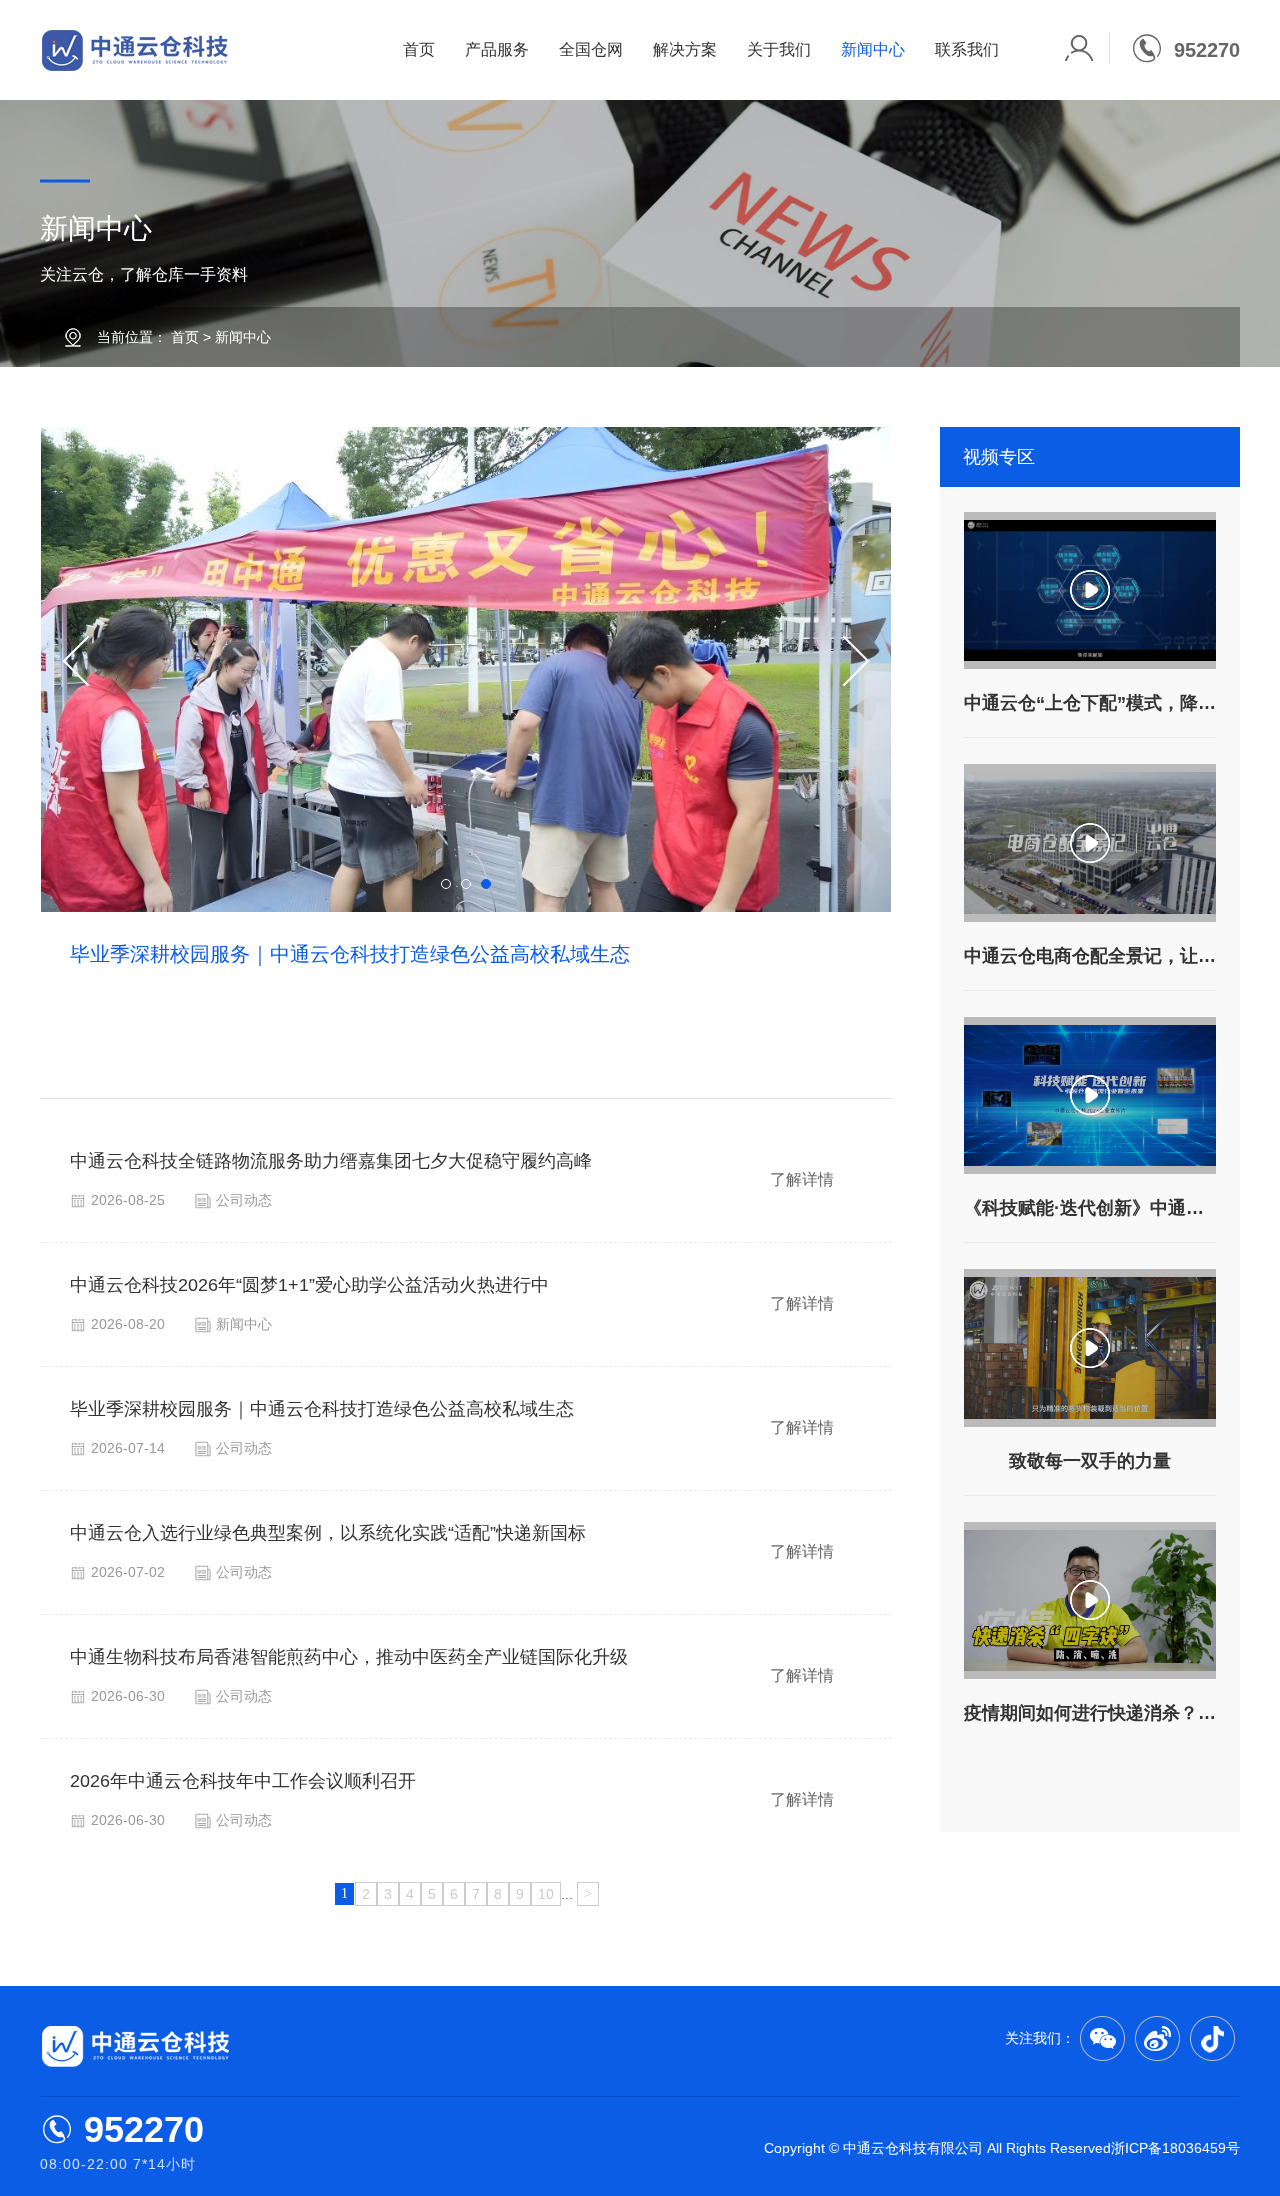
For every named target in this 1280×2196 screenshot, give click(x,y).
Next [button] (844, 661)
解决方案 (685, 49)
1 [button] (446, 884)
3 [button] (486, 884)
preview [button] (88, 661)
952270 (144, 2129)
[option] (466, 763)
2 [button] (466, 884)
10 (546, 1894)
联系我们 (967, 49)
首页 (419, 49)
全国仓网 (591, 49)
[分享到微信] (1102, 2038)
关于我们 (779, 49)
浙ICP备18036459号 (1175, 2148)
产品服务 (497, 49)
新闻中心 (873, 49)
